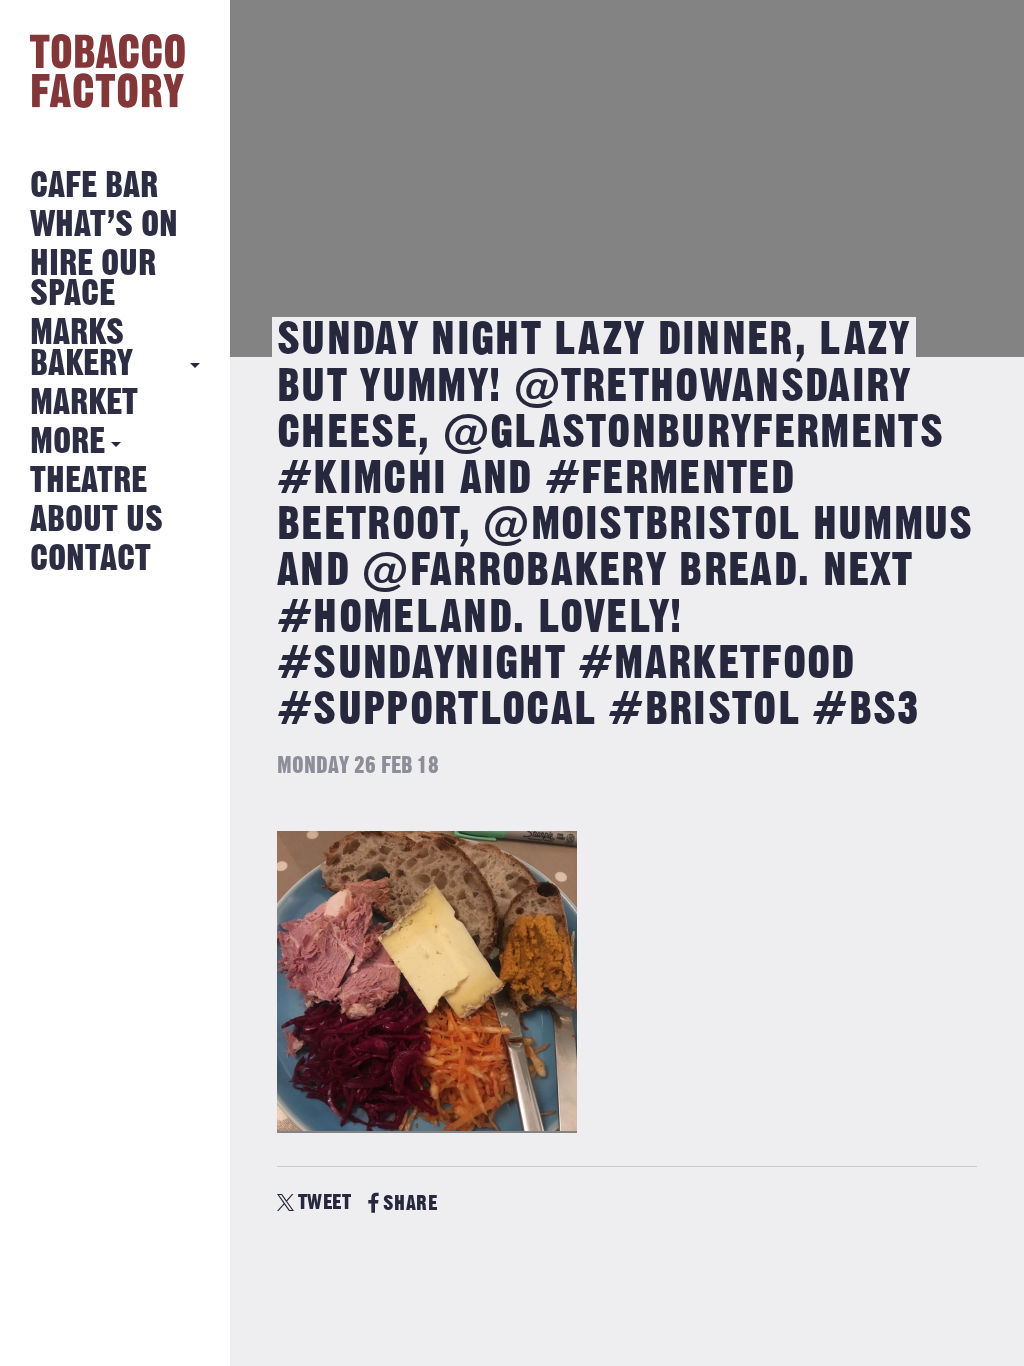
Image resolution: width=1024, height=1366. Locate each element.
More (67, 442)
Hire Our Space (93, 279)
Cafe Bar (94, 186)
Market (84, 403)
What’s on (104, 225)
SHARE (410, 1203)
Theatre (88, 481)
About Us (96, 520)
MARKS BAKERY (81, 348)
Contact (90, 559)
